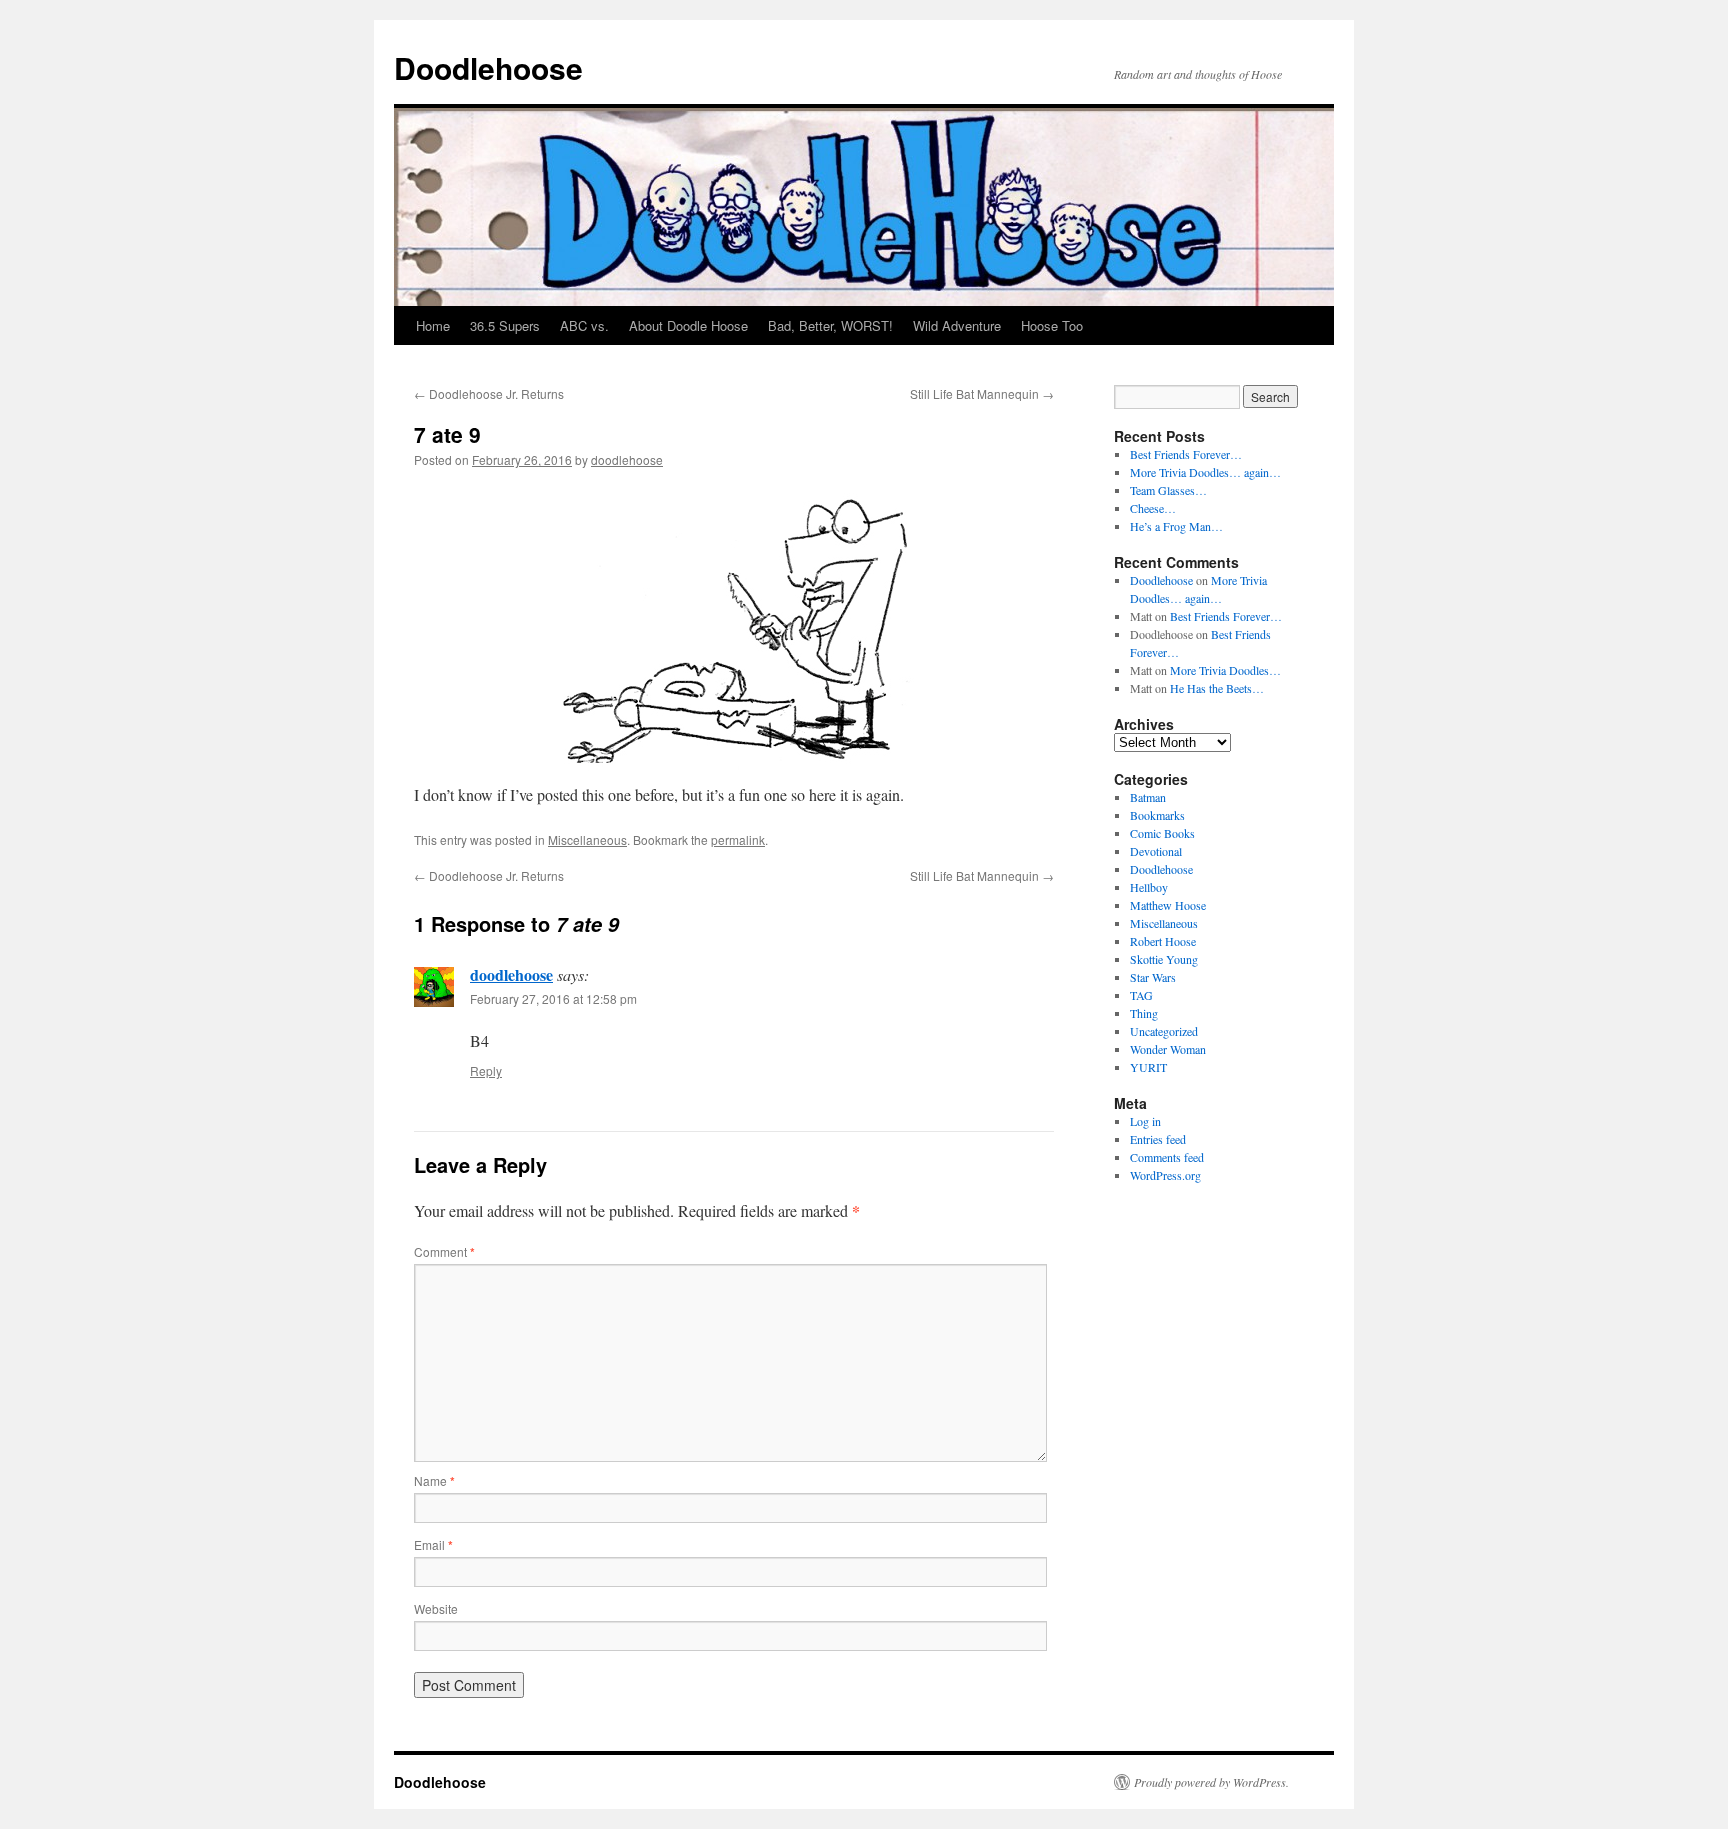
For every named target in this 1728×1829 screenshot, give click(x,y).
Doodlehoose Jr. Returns (489, 393)
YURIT (1148, 1067)
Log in (1145, 1121)
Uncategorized (1164, 1031)
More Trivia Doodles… (1225, 670)
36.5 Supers (505, 325)
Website (436, 1608)
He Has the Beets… (1217, 688)
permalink (738, 839)
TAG (1141, 995)
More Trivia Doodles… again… (1205, 472)
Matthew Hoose (1168, 905)
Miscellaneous (587, 839)
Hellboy (1149, 887)
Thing (1144, 1013)
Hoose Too (1052, 325)
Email (433, 1544)
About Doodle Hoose (688, 325)
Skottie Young (1164, 959)
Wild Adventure (957, 325)
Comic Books (1162, 833)
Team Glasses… (1168, 490)
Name (434, 1480)
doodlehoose (627, 459)
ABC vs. (584, 325)
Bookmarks (1157, 815)
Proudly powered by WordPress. (1211, 1782)
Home (433, 325)
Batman (1148, 797)
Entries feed (1158, 1139)
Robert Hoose (1163, 941)
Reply (486, 1070)
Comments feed (1167, 1157)
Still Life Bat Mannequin (982, 393)
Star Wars (1153, 977)
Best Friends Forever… (1186, 454)
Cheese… (1153, 508)
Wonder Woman (1168, 1049)
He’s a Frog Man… (1176, 526)
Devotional (1156, 851)
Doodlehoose (488, 67)
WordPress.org (1165, 1175)
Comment (444, 1251)
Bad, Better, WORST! (830, 325)
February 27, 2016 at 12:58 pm (553, 998)
